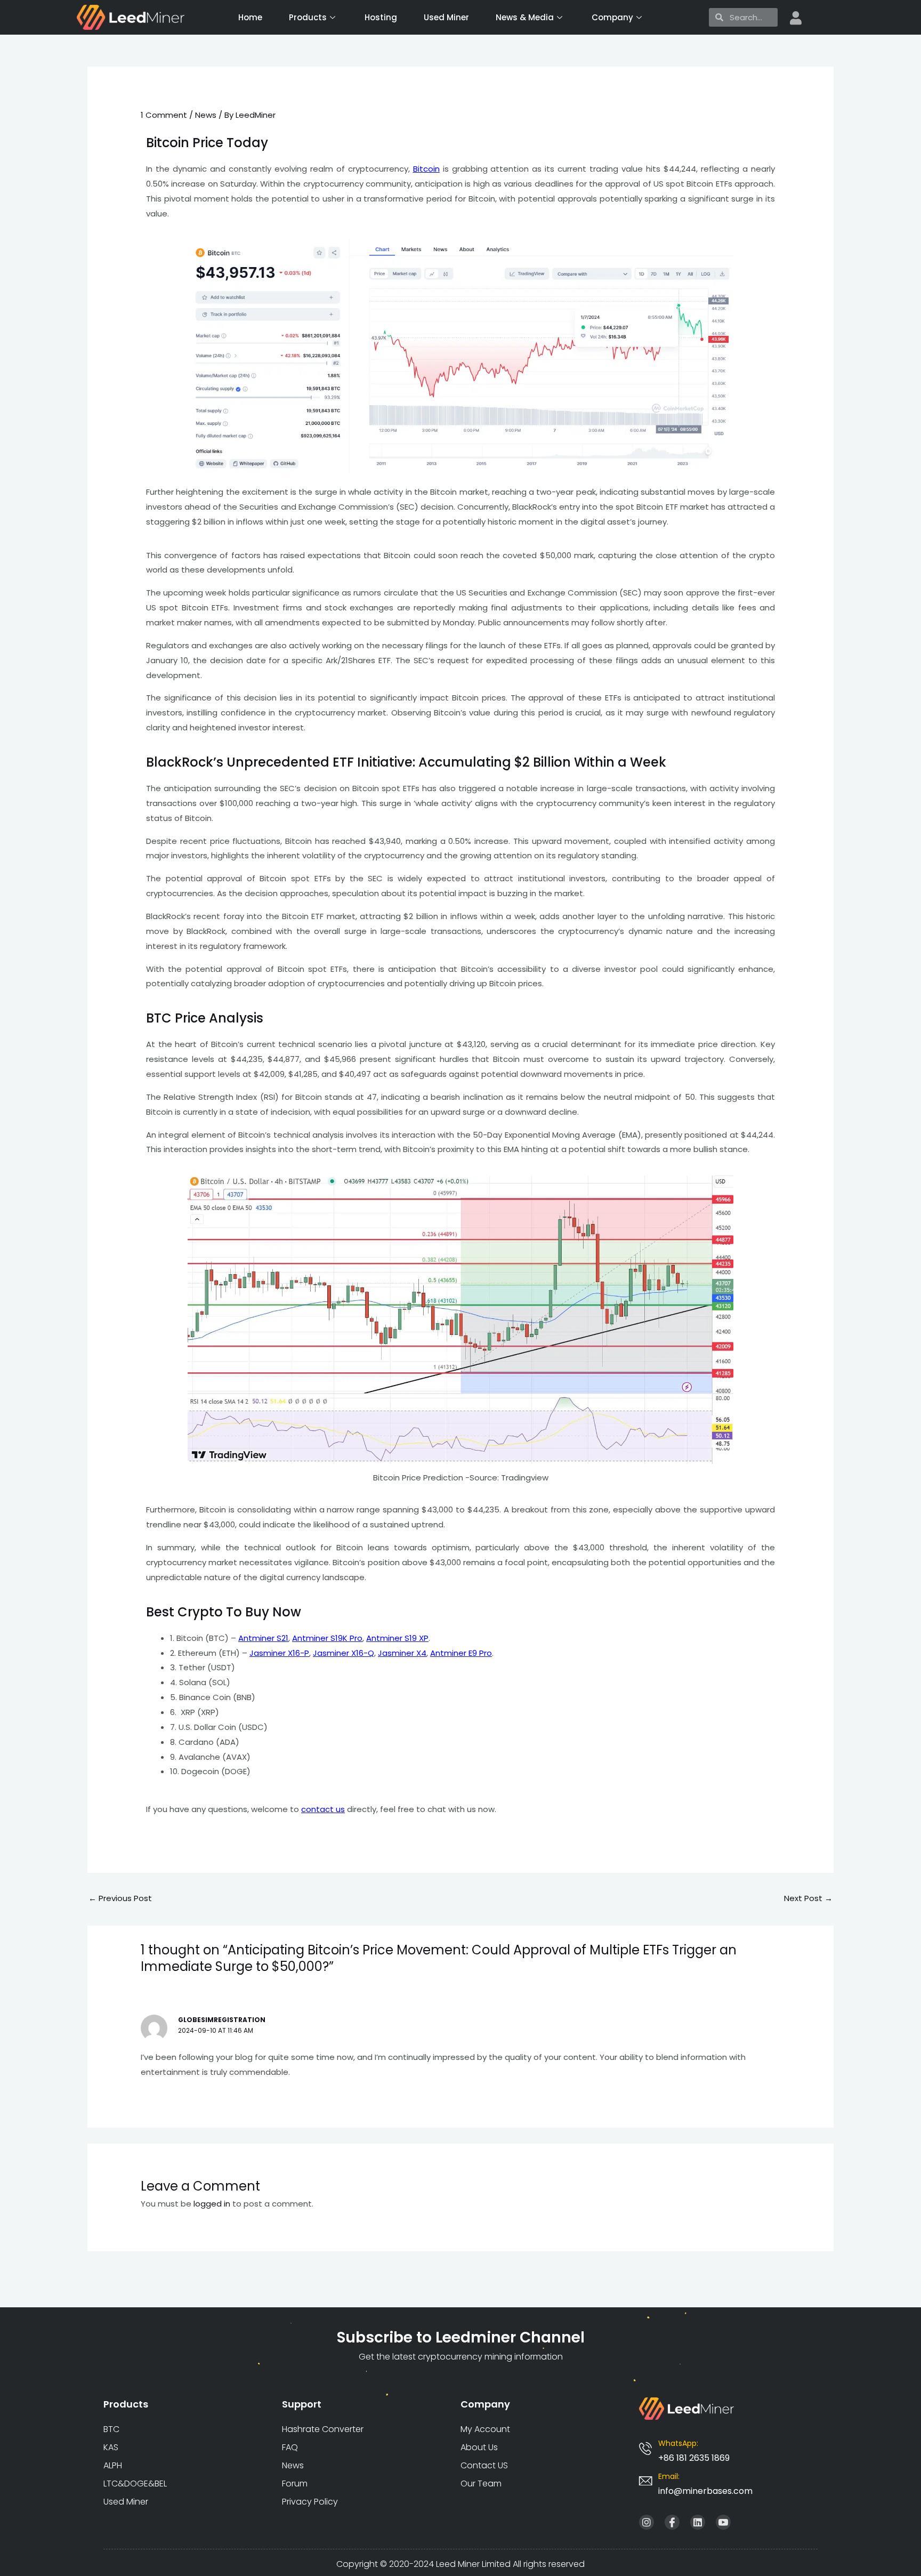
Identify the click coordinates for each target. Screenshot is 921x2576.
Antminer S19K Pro (327, 1638)
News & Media (525, 17)
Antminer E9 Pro (461, 1653)
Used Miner (446, 17)
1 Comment (164, 115)
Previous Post (120, 1898)
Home (250, 17)
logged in (212, 2204)
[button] (705, 2491)
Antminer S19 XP (397, 1638)
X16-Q (344, 1653)
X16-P (279, 1653)
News (206, 115)
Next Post (808, 1898)
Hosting (381, 17)
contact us (323, 1809)
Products (308, 17)
